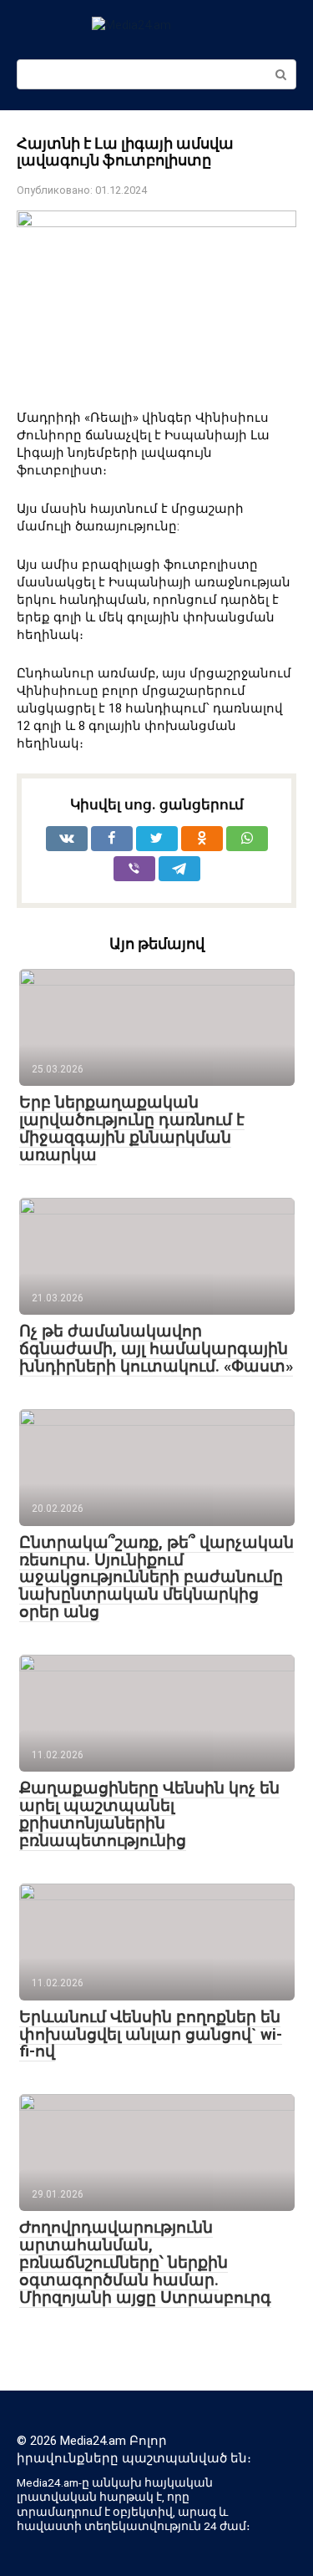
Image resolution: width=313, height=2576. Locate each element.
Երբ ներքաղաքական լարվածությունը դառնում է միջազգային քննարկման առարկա (132, 1128)
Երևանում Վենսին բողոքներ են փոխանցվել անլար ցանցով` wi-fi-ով (151, 2034)
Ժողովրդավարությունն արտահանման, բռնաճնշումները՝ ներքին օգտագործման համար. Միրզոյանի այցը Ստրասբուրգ (145, 2262)
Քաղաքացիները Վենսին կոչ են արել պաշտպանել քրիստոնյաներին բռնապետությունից (149, 1814)
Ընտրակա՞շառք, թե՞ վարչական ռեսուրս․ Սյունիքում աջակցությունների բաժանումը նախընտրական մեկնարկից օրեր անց (156, 1577)
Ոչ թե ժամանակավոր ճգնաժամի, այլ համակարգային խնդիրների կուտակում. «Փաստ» (156, 1349)
